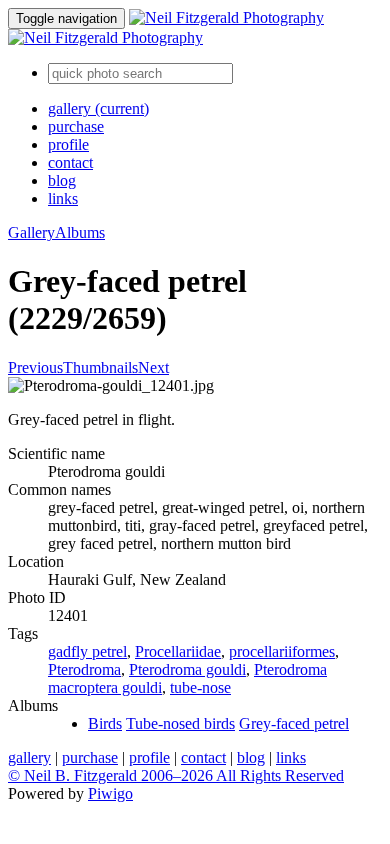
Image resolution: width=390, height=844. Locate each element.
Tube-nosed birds (180, 723)
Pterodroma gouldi (187, 669)
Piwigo (110, 793)
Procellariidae (178, 651)
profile (68, 144)
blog (62, 180)
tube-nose (200, 687)
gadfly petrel (87, 651)
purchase (76, 126)
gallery (98, 108)
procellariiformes (282, 651)
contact (70, 162)
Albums (80, 232)
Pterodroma (84, 669)
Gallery (31, 232)
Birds (105, 723)
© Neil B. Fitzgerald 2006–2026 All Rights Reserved (176, 775)
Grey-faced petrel (294, 723)
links (63, 198)
